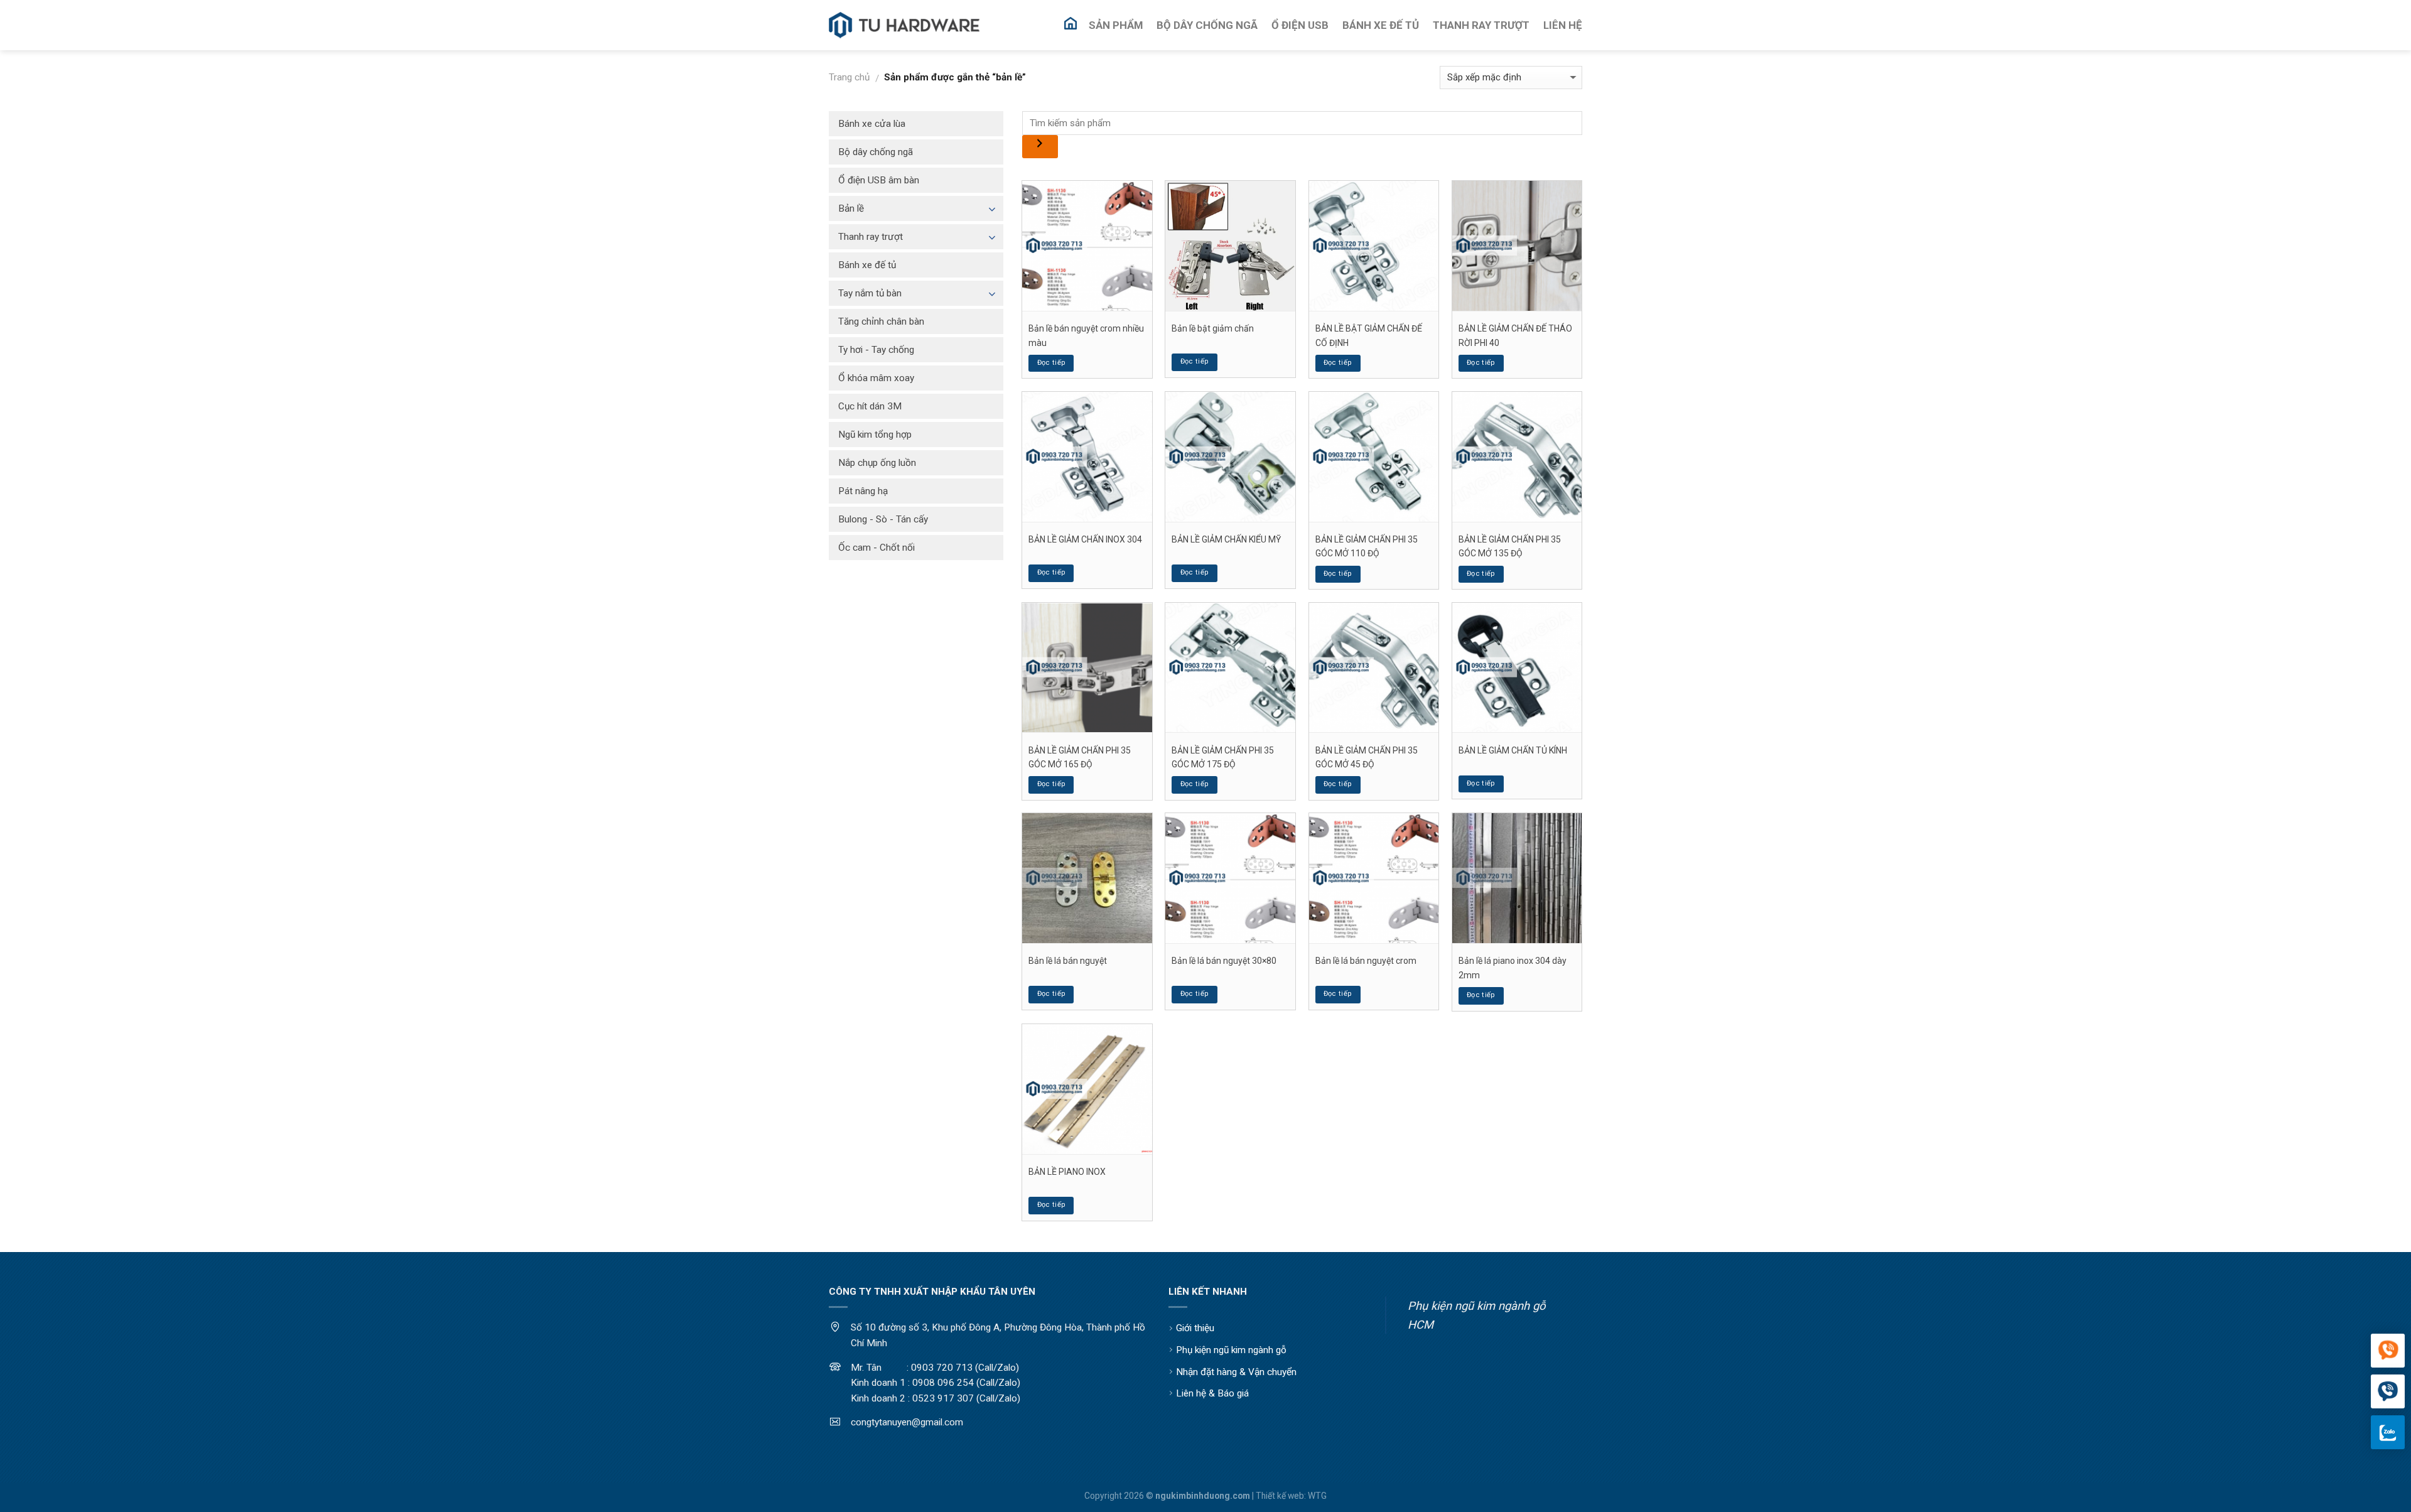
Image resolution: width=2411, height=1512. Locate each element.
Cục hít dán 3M (870, 406)
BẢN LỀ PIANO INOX (1067, 1172)
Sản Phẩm (1116, 25)
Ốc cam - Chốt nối (876, 548)
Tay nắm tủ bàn (870, 293)
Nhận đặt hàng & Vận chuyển (1236, 1372)
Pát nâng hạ (863, 491)
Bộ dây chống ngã (876, 152)
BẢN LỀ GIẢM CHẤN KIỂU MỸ (1226, 539)
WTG (1317, 1496)
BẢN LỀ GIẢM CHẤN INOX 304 (1085, 539)
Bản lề (851, 208)
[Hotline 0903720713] (2388, 1392)
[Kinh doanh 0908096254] (2388, 1351)
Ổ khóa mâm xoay (876, 378)
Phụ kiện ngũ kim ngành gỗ (1231, 1350)
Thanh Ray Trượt (1481, 25)
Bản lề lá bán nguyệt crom (1366, 961)
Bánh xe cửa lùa (872, 124)
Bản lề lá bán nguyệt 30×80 (1224, 961)
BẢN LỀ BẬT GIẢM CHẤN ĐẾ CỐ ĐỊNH (1369, 335)
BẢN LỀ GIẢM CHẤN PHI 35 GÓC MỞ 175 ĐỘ (1223, 757)
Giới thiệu (1195, 1328)
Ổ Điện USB (1300, 25)
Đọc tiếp (1052, 363)
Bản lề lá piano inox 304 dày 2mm (1513, 968)
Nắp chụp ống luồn (877, 463)
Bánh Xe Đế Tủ (1381, 25)
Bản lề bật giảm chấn (1213, 328)
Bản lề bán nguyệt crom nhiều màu (1086, 335)
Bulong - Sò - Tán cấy (883, 519)
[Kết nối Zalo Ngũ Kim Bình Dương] (2388, 1432)
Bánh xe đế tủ (867, 265)
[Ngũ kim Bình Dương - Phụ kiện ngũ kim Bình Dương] (904, 25)
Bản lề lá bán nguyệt (1068, 961)
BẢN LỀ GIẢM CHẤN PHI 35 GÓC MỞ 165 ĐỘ (1080, 757)
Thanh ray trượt (871, 237)
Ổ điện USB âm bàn (879, 180)
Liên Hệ (1563, 25)
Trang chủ (849, 77)
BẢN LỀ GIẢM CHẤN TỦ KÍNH (1513, 750)
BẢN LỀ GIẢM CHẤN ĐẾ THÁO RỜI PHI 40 (1515, 335)
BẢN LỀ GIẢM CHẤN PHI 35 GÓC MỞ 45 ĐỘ (1367, 757)
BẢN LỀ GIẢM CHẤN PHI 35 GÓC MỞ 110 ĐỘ (1367, 546)
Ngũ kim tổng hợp (875, 435)
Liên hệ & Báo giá (1212, 1393)
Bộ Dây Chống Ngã (1207, 25)
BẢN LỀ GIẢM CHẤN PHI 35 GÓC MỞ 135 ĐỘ (1510, 546)
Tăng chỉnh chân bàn (881, 321)
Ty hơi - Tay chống (876, 350)
